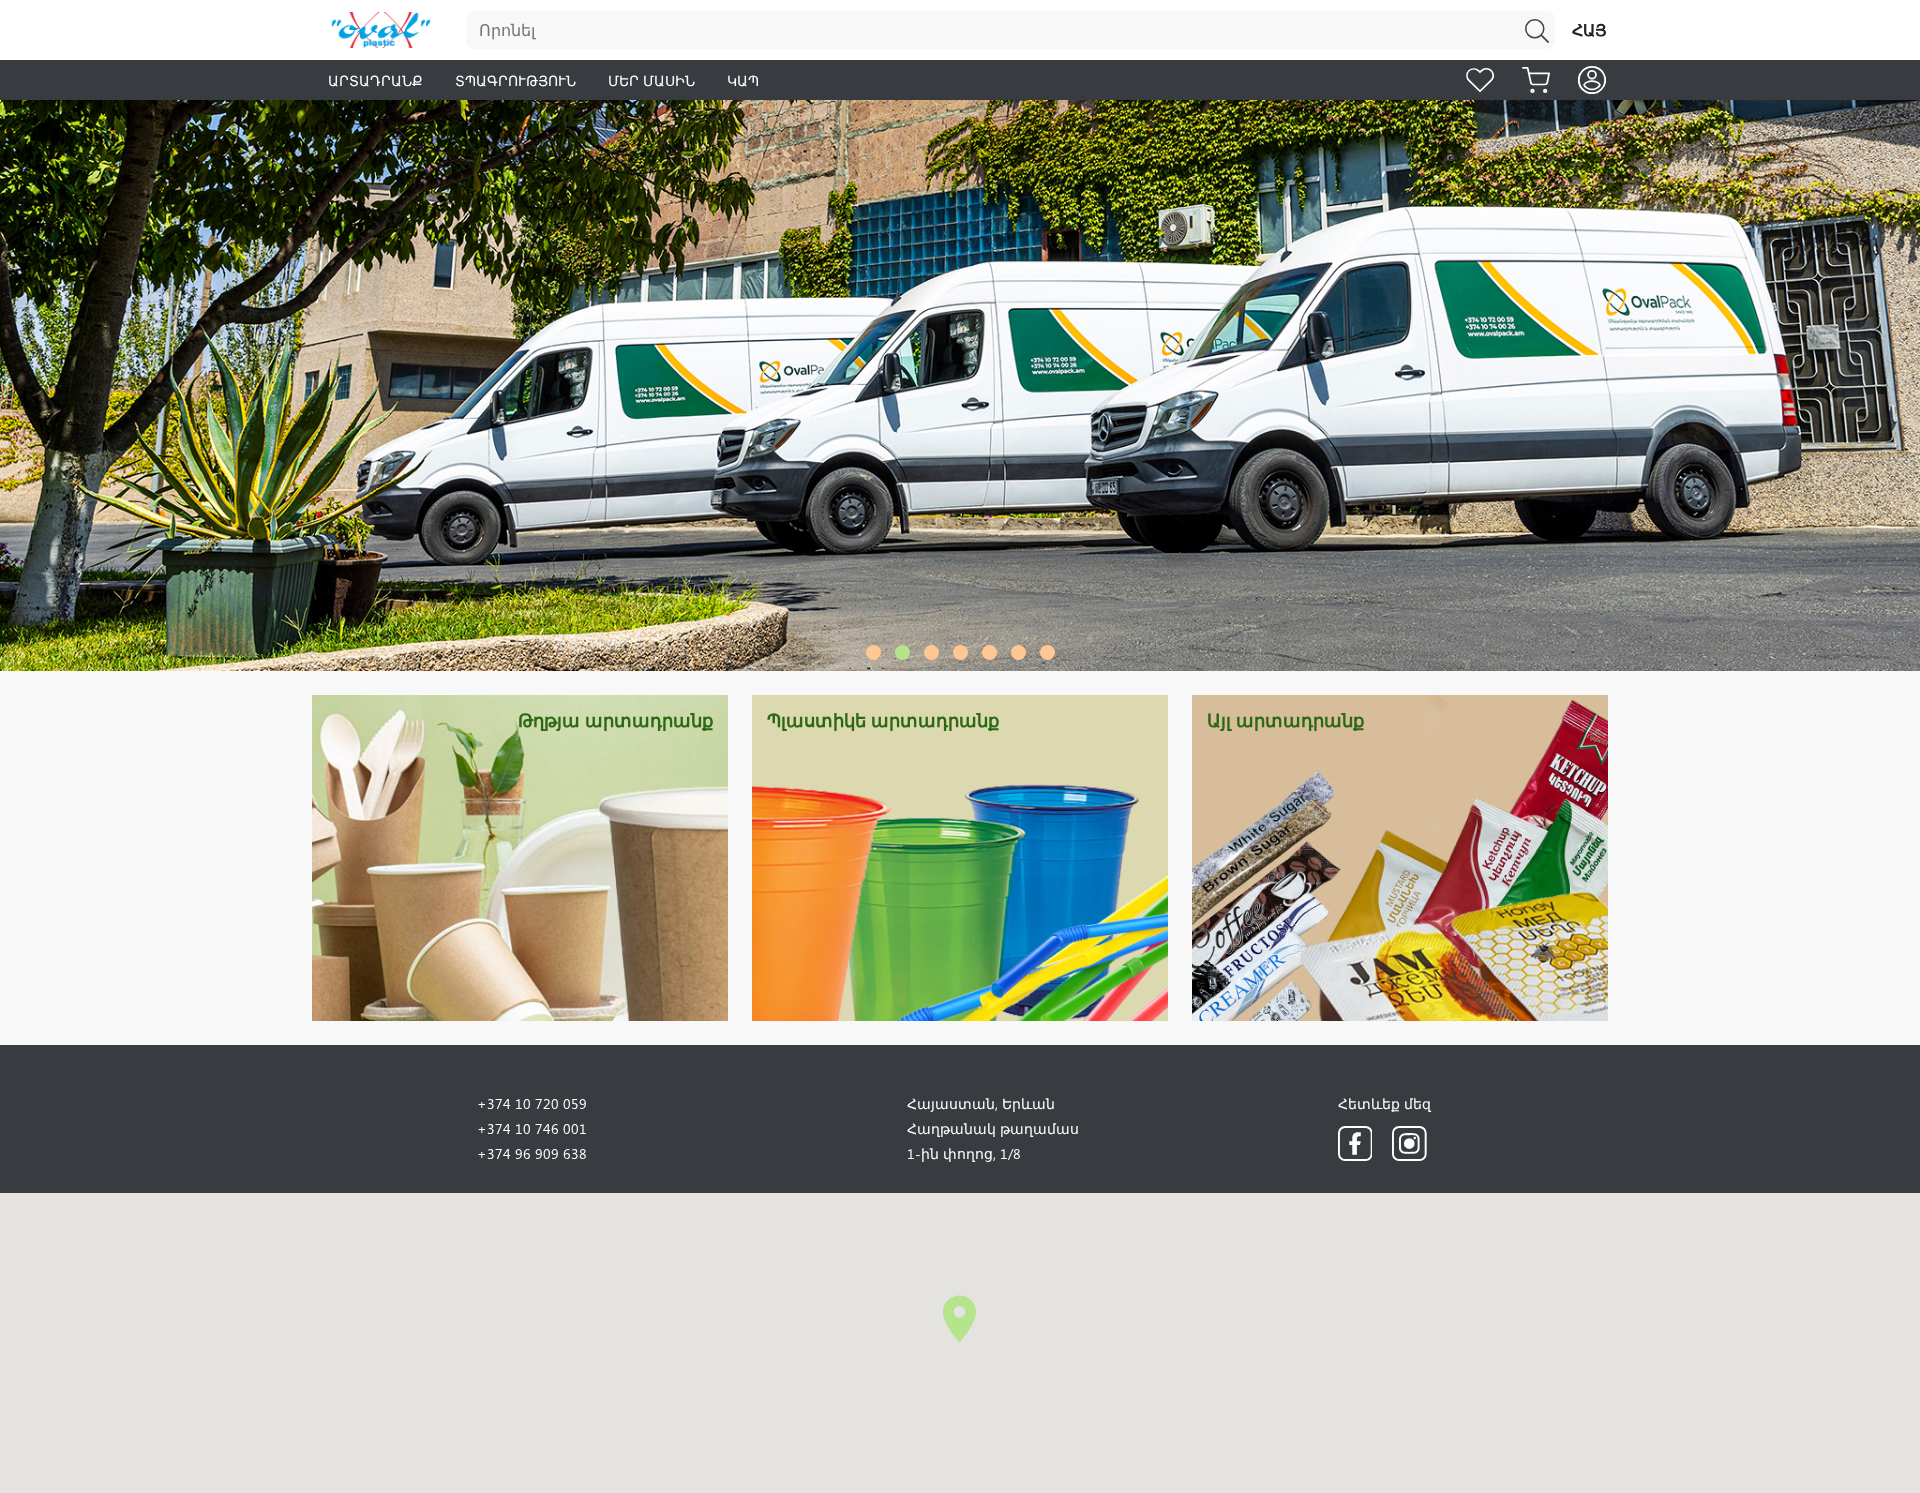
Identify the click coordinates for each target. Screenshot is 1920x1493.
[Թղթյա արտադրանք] (520, 855)
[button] (873, 652)
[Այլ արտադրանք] (1400, 855)
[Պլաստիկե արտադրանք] (960, 855)
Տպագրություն (515, 80)
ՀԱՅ (1589, 29)
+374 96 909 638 (532, 1153)
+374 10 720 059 (532, 1103)
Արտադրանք (375, 80)
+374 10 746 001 (532, 1128)
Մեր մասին (651, 80)
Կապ (743, 80)
